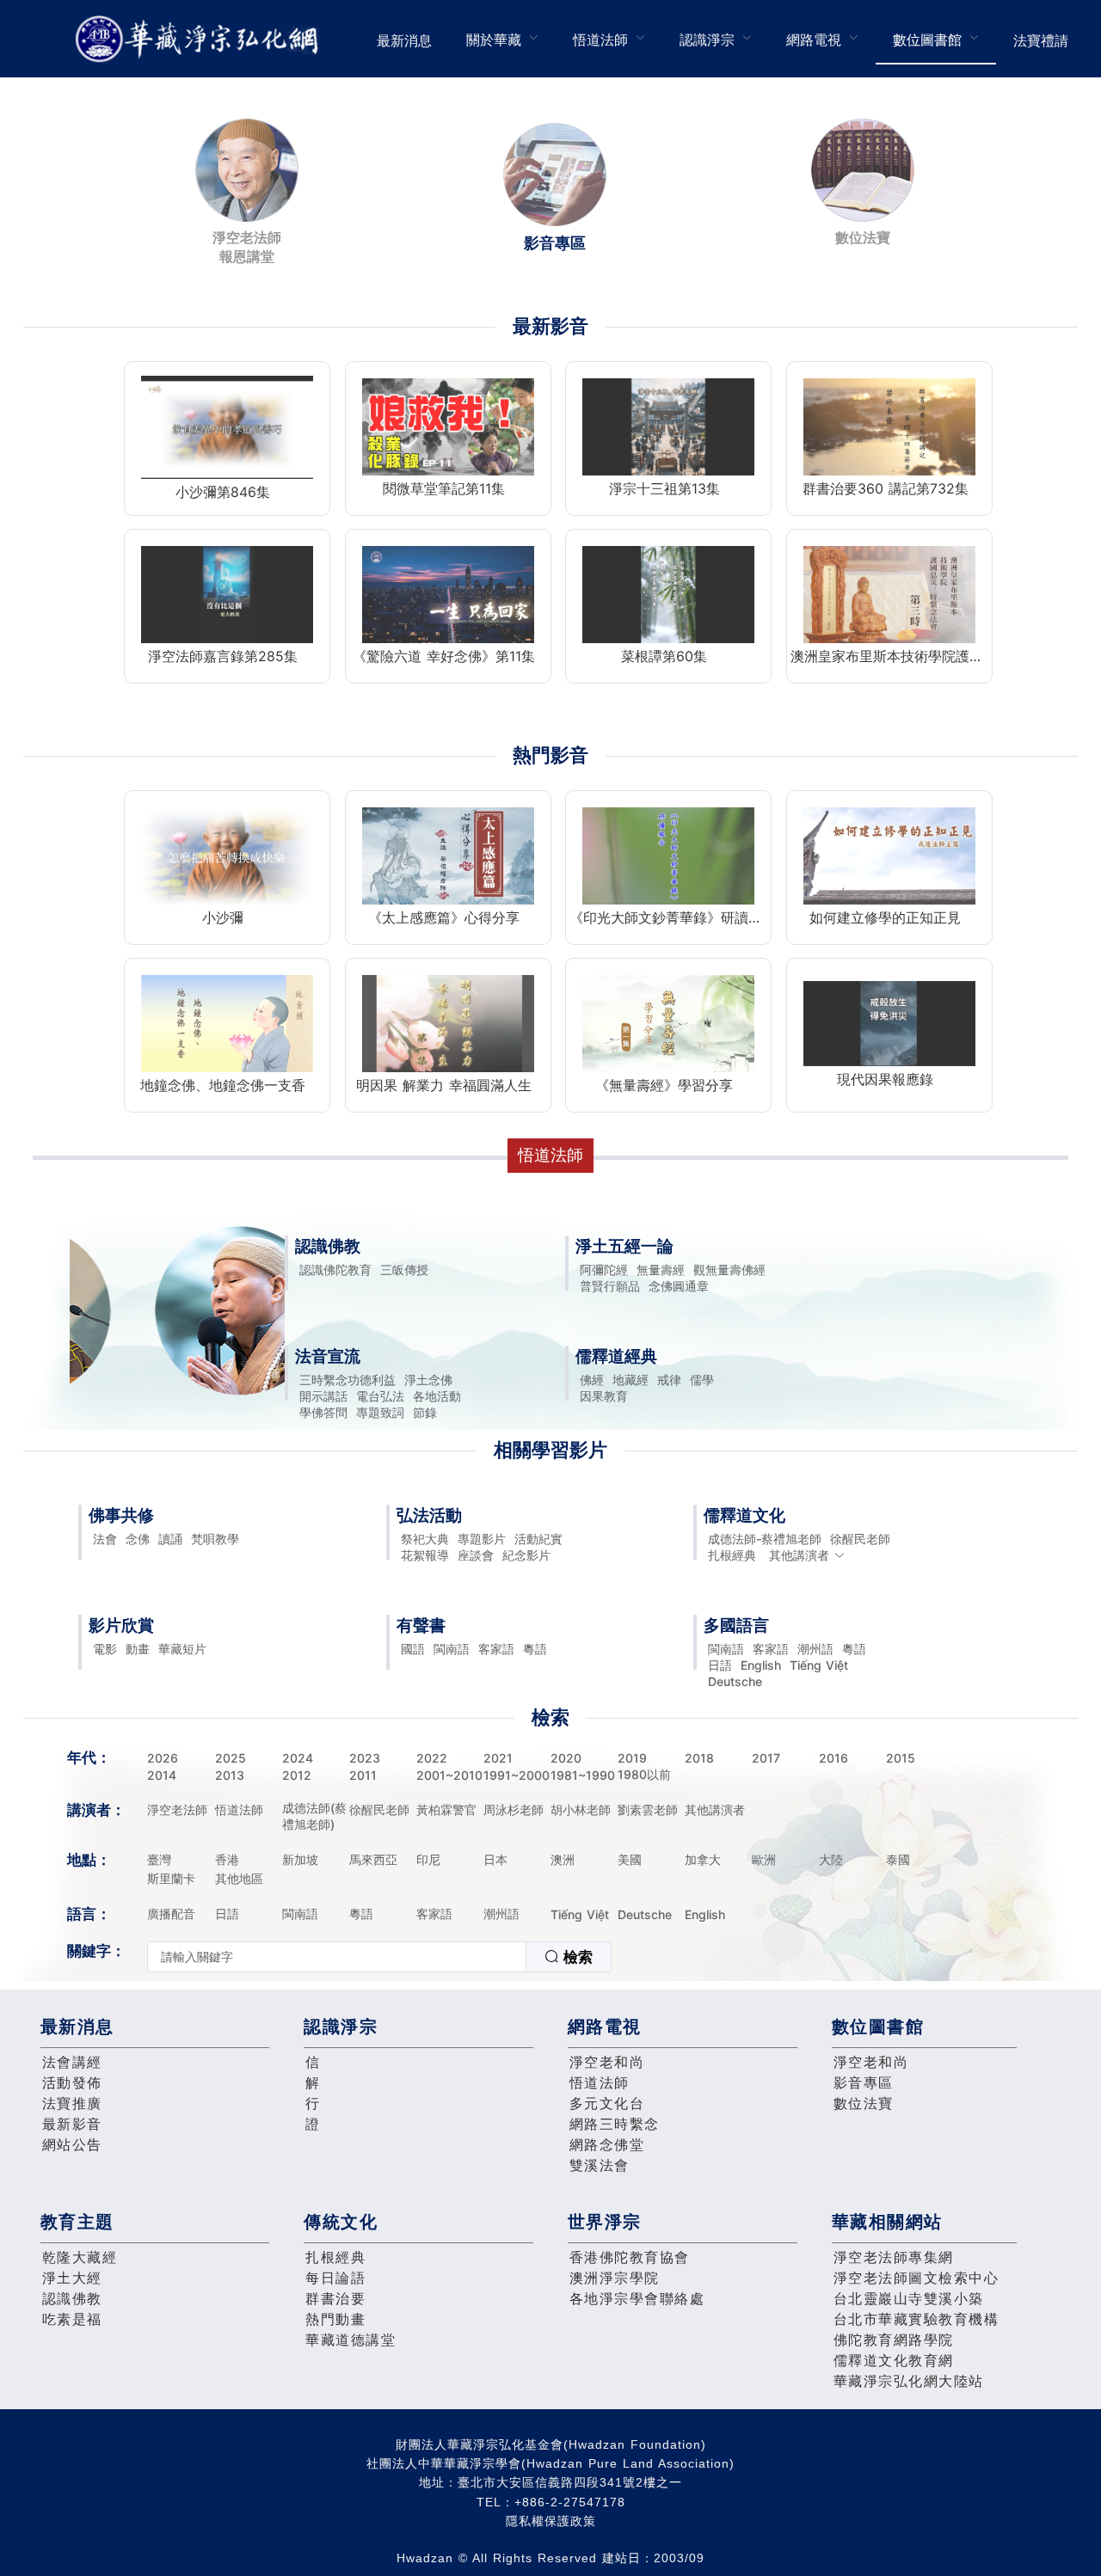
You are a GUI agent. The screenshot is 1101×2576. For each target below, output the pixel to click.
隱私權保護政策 (551, 2521)
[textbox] (337, 1957)
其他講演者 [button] (799, 1555)
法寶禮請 (1041, 40)
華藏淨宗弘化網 (200, 39)
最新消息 (404, 40)
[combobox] (379, 1957)
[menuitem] (404, 39)
